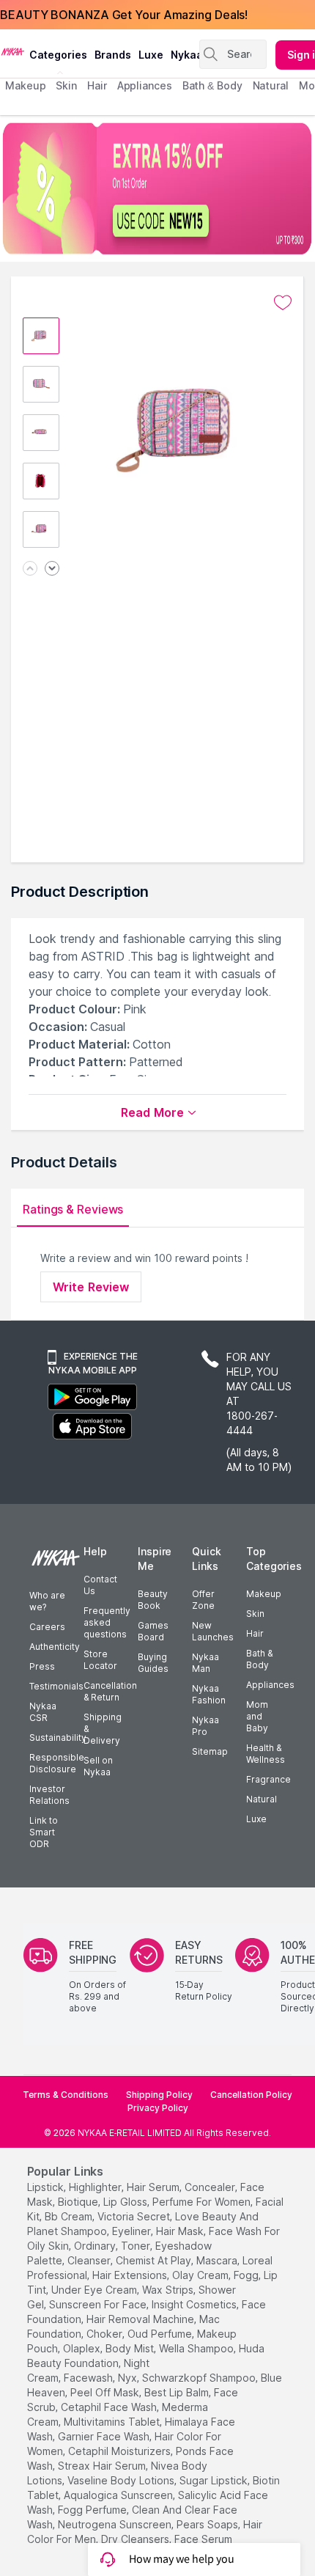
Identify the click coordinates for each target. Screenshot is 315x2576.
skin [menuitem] (66, 85)
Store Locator (100, 1660)
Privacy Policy (158, 2108)
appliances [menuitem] (145, 85)
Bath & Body (259, 1659)
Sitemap (210, 1751)
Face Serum (203, 2539)
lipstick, (47, 2187)
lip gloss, (126, 2202)
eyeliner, (133, 2231)
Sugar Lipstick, (215, 2480)
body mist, (131, 2348)
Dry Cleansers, (136, 2539)
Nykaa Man (205, 1663)
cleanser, (90, 2260)
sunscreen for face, (99, 2304)
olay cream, (201, 2275)
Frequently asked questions (107, 1622)
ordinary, (96, 2246)
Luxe (256, 1819)
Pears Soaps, (208, 2524)
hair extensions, (131, 2275)
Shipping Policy (159, 2095)
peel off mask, (106, 2392)
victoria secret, (135, 2216)
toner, (137, 2246)
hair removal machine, (141, 2319)
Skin (255, 1614)
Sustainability (58, 1737)
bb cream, (70, 2216)
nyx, (129, 2378)
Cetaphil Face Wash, (110, 2407)
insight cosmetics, (195, 2304)
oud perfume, (161, 2334)
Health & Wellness (266, 1754)
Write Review (91, 1287)
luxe (151, 55)
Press (42, 1666)
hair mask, (181, 2231)
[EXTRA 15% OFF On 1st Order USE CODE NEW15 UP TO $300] (157, 188)
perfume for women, (203, 2202)
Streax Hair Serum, (103, 2466)
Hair (255, 1633)
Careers (47, 1627)
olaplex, (83, 2348)
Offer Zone (203, 1600)
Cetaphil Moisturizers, (121, 2451)
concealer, (211, 2187)
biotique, (79, 2202)
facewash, (89, 2378)
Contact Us (100, 1585)
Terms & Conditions (66, 2095)
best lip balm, (178, 2392)
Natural (262, 1799)
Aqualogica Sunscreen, (119, 2495)
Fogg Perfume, (93, 2510)
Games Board (153, 1631)
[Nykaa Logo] (13, 51)
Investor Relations (49, 1795)
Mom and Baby (257, 1716)
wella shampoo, (197, 2348)
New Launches (213, 1631)
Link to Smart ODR (44, 1832)
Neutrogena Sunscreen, (116, 2524)
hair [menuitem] (97, 85)
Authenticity (55, 1647)
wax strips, (169, 2290)
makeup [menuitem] (25, 85)
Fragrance (268, 1779)
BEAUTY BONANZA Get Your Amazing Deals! (124, 15)
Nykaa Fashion (209, 1694)
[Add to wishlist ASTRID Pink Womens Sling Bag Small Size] (283, 303)
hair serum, (154, 2187)
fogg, (247, 2275)
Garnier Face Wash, (105, 2436)
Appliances (270, 1685)
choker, (105, 2334)
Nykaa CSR (43, 1712)
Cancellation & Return (110, 1691)
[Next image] (52, 569)
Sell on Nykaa (98, 1766)
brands (113, 55)
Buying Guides (153, 1663)
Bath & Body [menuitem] (212, 85)
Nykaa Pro (205, 1726)
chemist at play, (155, 2260)
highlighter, (96, 2187)
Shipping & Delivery (103, 1729)
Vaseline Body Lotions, (122, 2480)
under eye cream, (95, 2290)
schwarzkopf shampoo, (200, 2378)
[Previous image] (30, 569)
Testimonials (56, 1686)
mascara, (218, 2260)
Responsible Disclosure (57, 1763)
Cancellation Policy (251, 2095)
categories (58, 55)
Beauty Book (153, 1600)
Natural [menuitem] (271, 85)
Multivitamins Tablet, (113, 2422)
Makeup (264, 1594)
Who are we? (47, 1601)
